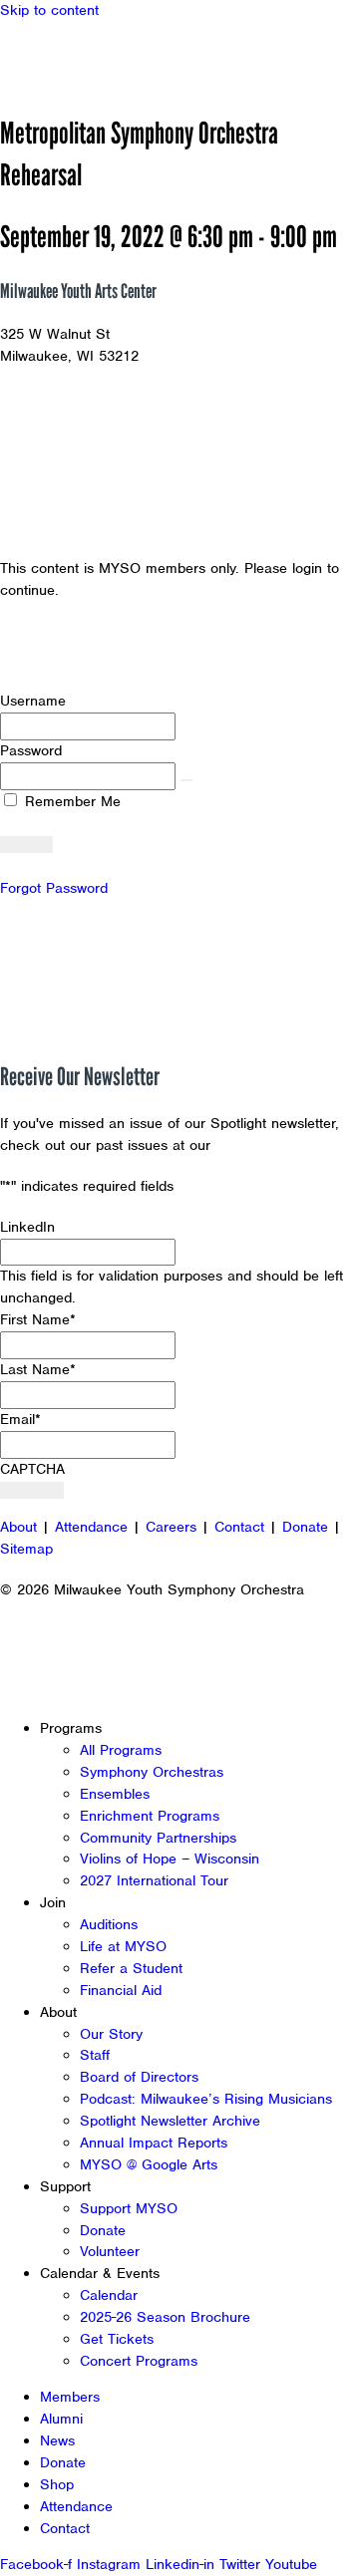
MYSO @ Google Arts (149, 2164)
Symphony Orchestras (152, 1772)
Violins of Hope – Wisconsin (170, 1859)
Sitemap (26, 1549)
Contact (239, 1527)
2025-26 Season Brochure (165, 2317)
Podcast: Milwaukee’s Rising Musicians (206, 2099)
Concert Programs (139, 2361)
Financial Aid (121, 1990)
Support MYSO (129, 2208)
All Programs (121, 1750)
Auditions (109, 1924)
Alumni (61, 2419)
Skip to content (49, 10)
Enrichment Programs (150, 1816)
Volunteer (110, 2251)
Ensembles (115, 1794)
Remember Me (70, 801)
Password (31, 750)
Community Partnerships (158, 1838)
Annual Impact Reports (154, 2143)
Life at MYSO (123, 1946)
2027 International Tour (154, 1880)
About (18, 1527)
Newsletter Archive (279, 1145)
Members (70, 2397)
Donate (305, 1527)
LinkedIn (27, 1227)
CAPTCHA (32, 1469)
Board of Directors (139, 2077)
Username (33, 701)
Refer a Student (131, 1968)
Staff (95, 2055)
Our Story (111, 2034)
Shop (57, 2484)
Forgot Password (54, 888)
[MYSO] (107, 57)
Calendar (109, 2295)
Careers (171, 1527)
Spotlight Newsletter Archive (170, 2121)
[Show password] (186, 780)
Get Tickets (117, 2339)
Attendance (91, 1527)
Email (20, 1419)
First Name (38, 1319)
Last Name (38, 1369)
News (57, 2440)
